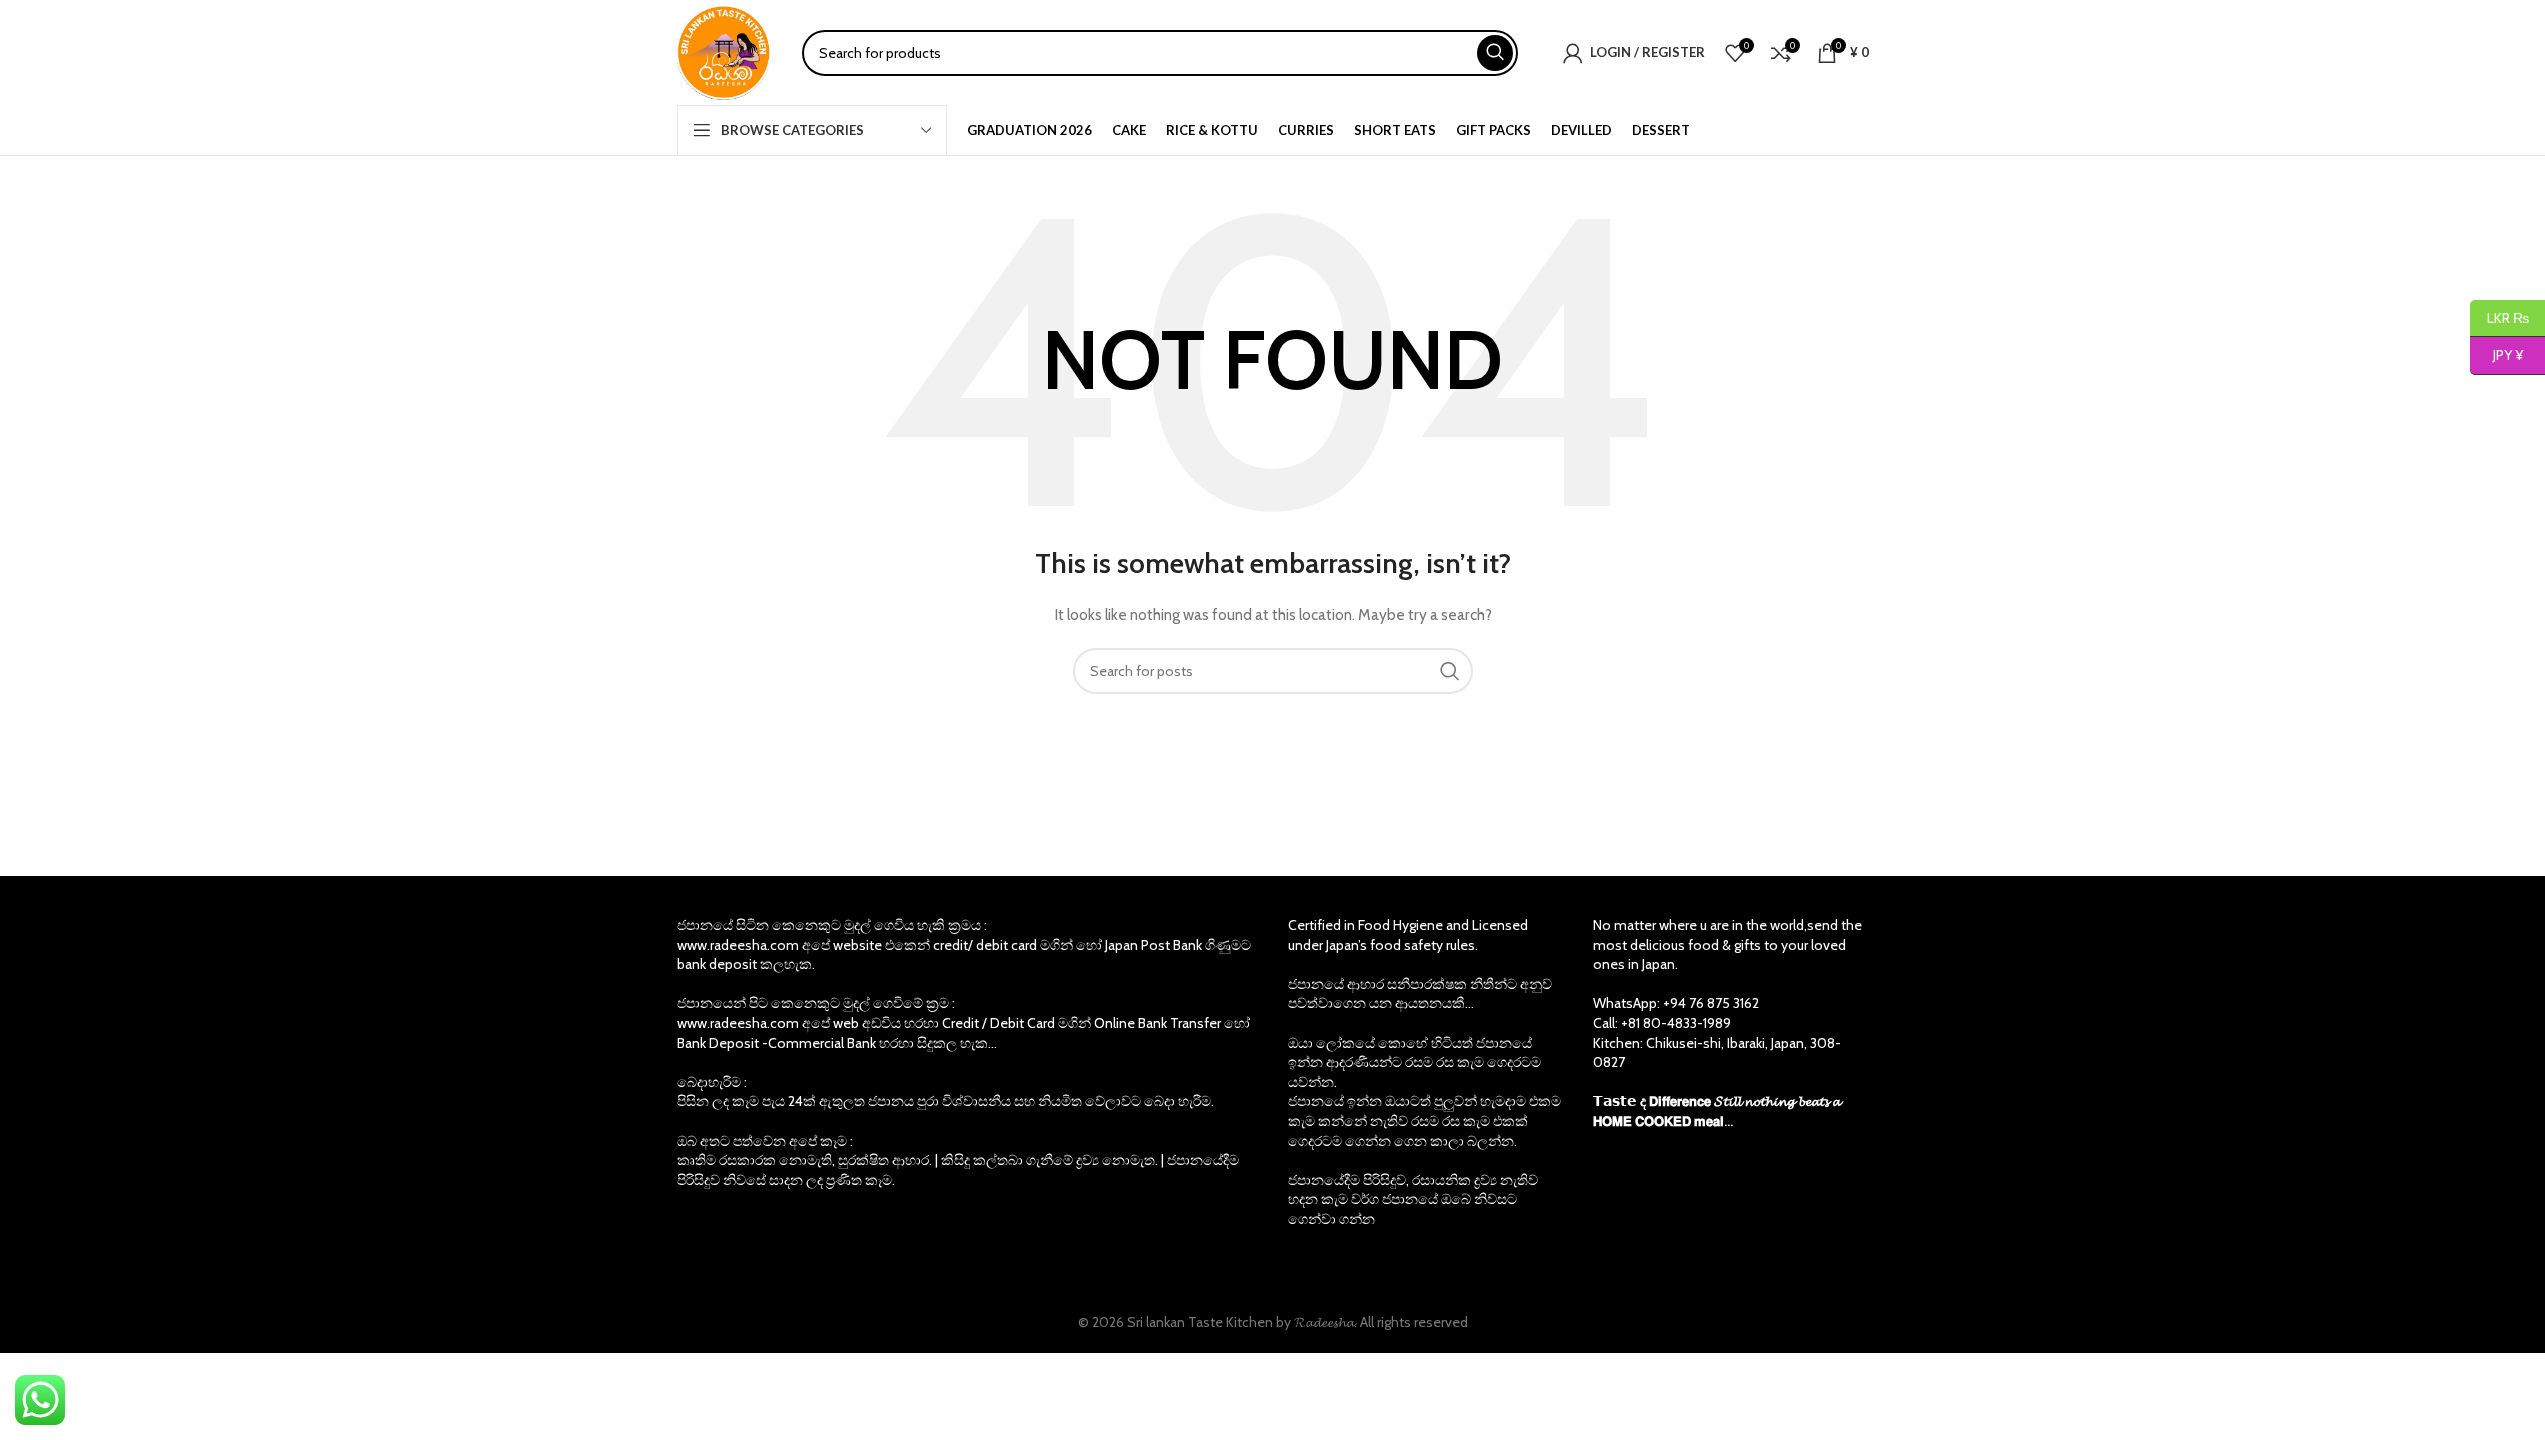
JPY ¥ (2496, 355)
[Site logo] (724, 51)
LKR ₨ (2499, 317)
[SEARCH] (1495, 53)
